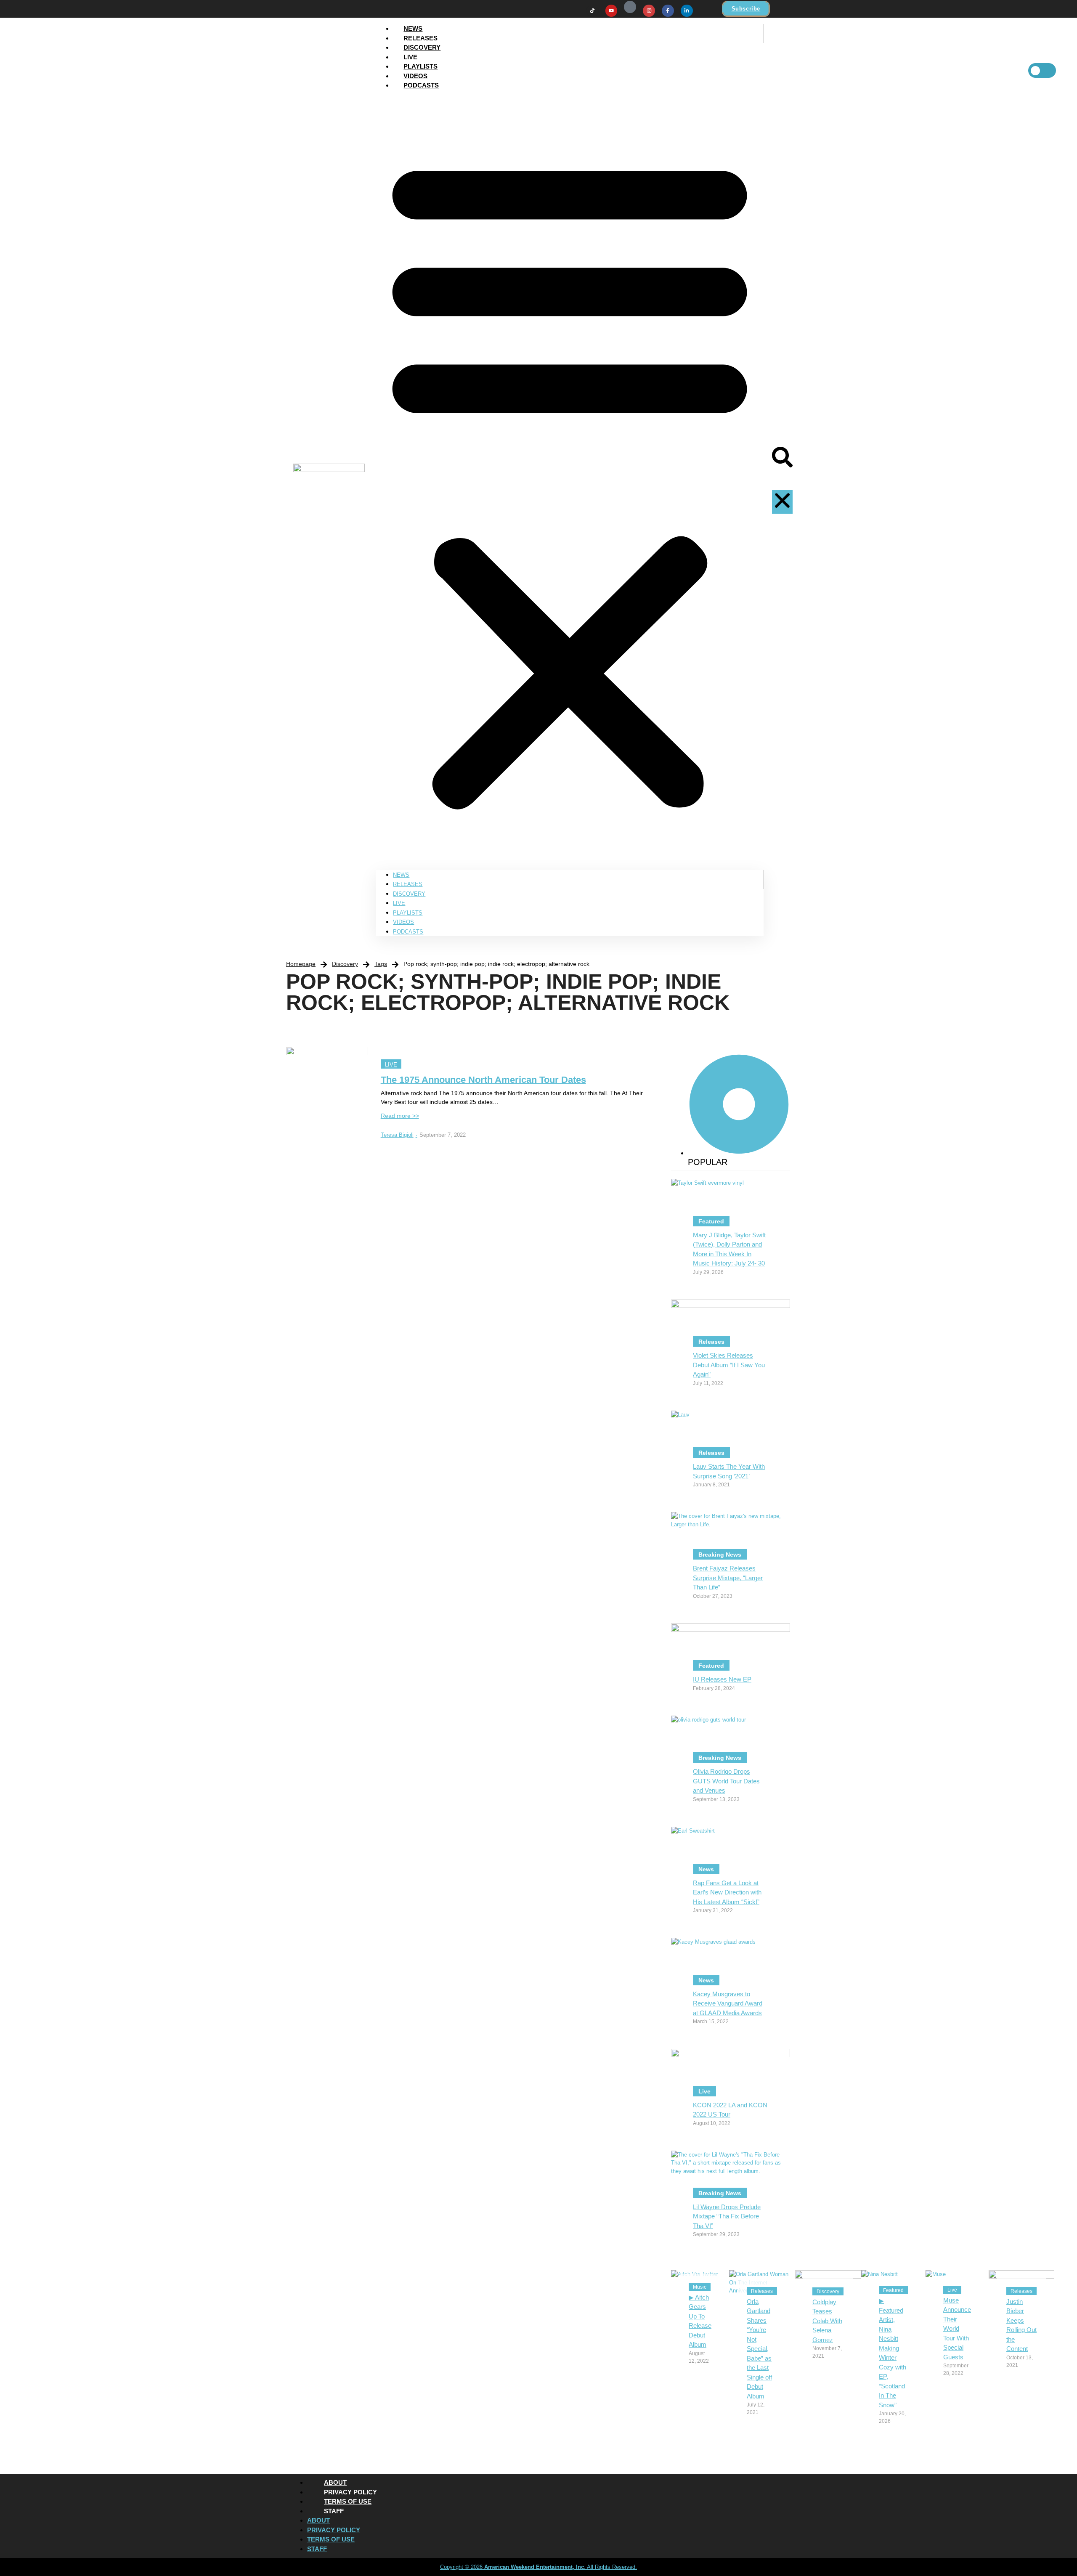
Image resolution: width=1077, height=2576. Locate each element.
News (413, 28)
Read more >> (400, 1116)
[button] (570, 480)
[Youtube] (611, 11)
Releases (420, 38)
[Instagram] (649, 11)
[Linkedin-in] (687, 11)
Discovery (422, 47)
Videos (415, 76)
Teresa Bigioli (399, 1135)
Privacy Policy (350, 2492)
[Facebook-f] (668, 11)
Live (410, 57)
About (335, 2482)
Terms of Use (348, 2501)
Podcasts (421, 85)
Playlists (420, 66)
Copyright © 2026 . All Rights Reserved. (538, 2567)
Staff (334, 2511)
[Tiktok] (593, 11)
